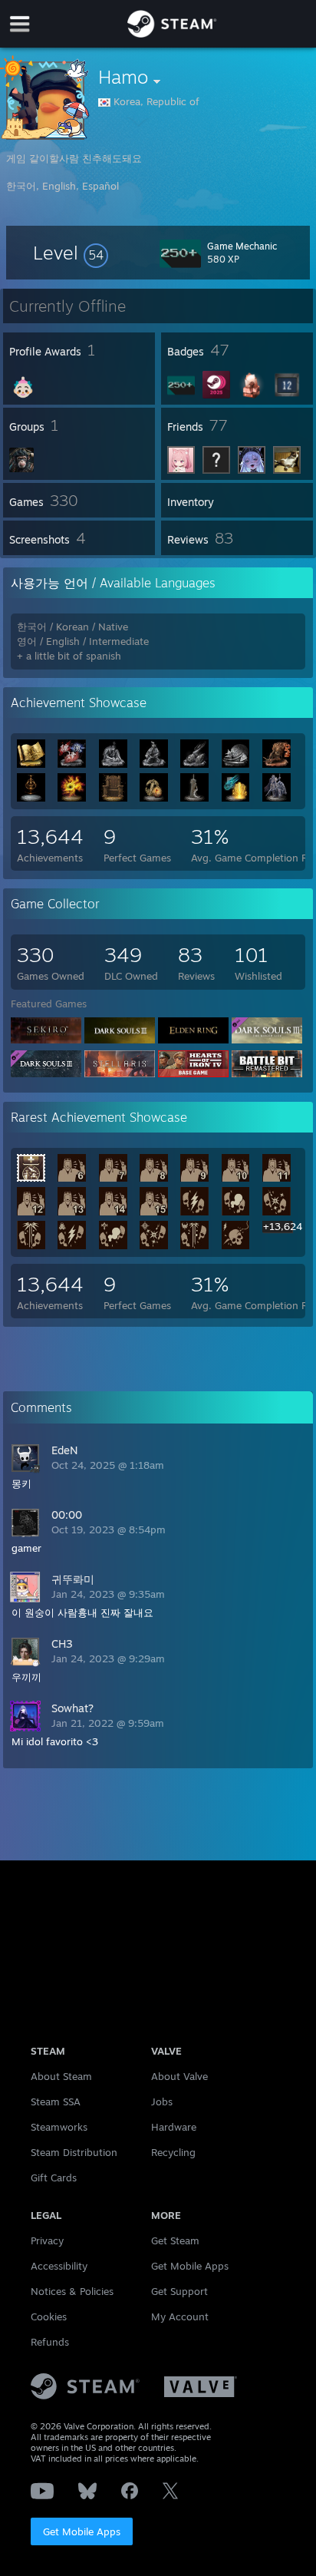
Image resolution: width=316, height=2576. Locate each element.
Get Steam (175, 2240)
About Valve (179, 2076)
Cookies (49, 2316)
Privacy (47, 2240)
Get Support (179, 2291)
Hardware (174, 2127)
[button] (71, 253)
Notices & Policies (72, 2291)
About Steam (61, 2076)
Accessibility (59, 2266)
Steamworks (59, 2127)
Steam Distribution (74, 2152)
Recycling (173, 2152)
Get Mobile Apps (82, 2531)
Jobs (162, 2101)
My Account (180, 2316)
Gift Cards (54, 2178)
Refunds (50, 2342)
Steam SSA (56, 2101)
